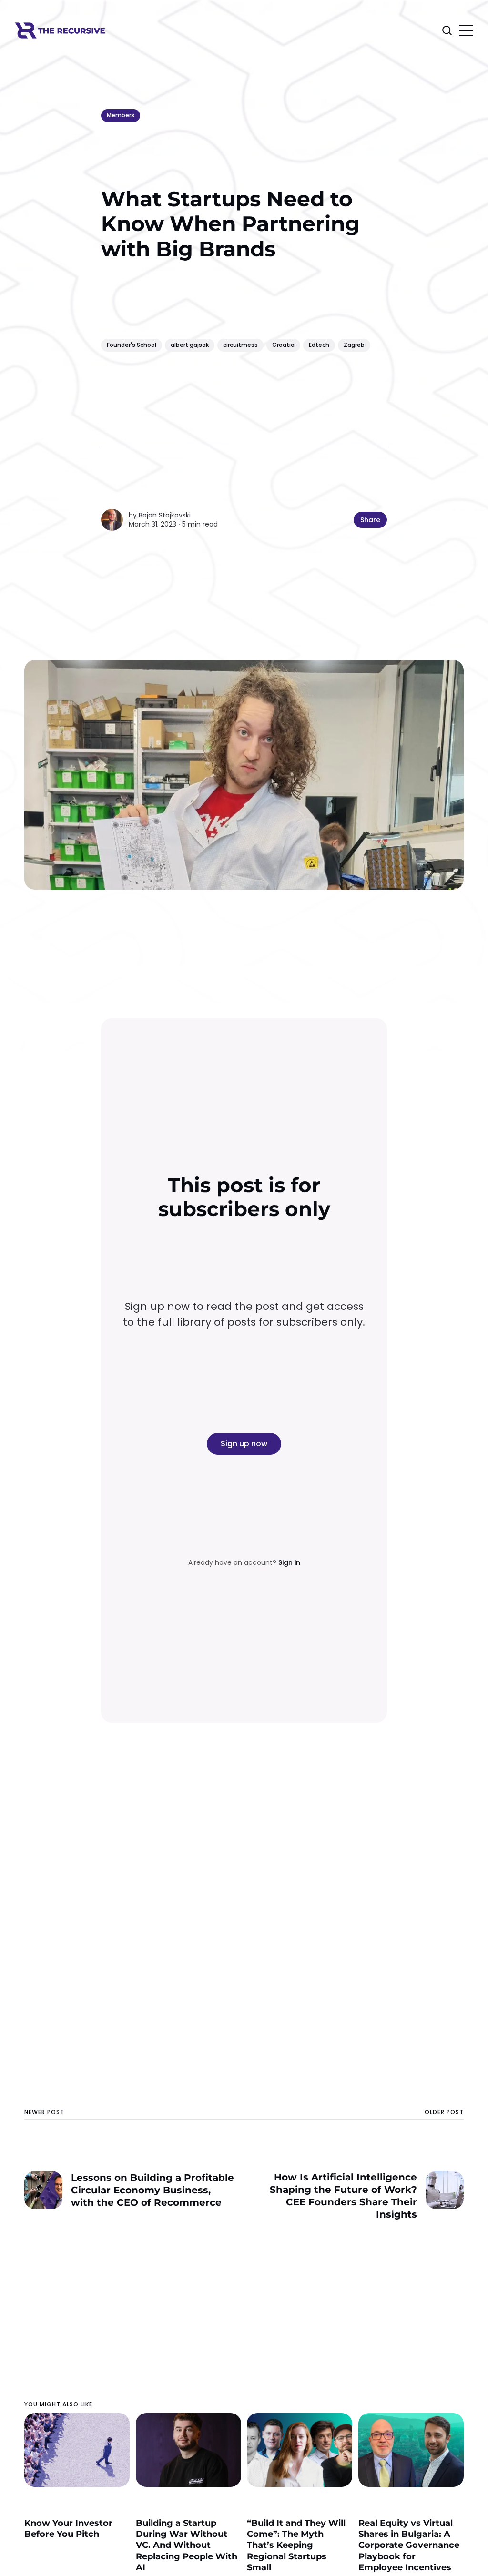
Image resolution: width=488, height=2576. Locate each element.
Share (370, 520)
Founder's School (132, 345)
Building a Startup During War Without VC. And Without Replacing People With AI (187, 2546)
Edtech (319, 345)
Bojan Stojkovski (165, 515)
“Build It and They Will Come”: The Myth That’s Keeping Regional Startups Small (296, 2546)
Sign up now (244, 1444)
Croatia (283, 345)
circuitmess (240, 345)
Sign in (289, 1562)
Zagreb (354, 345)
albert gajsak (190, 345)
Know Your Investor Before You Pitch (68, 2529)
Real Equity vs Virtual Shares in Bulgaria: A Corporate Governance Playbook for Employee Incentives (409, 2546)
